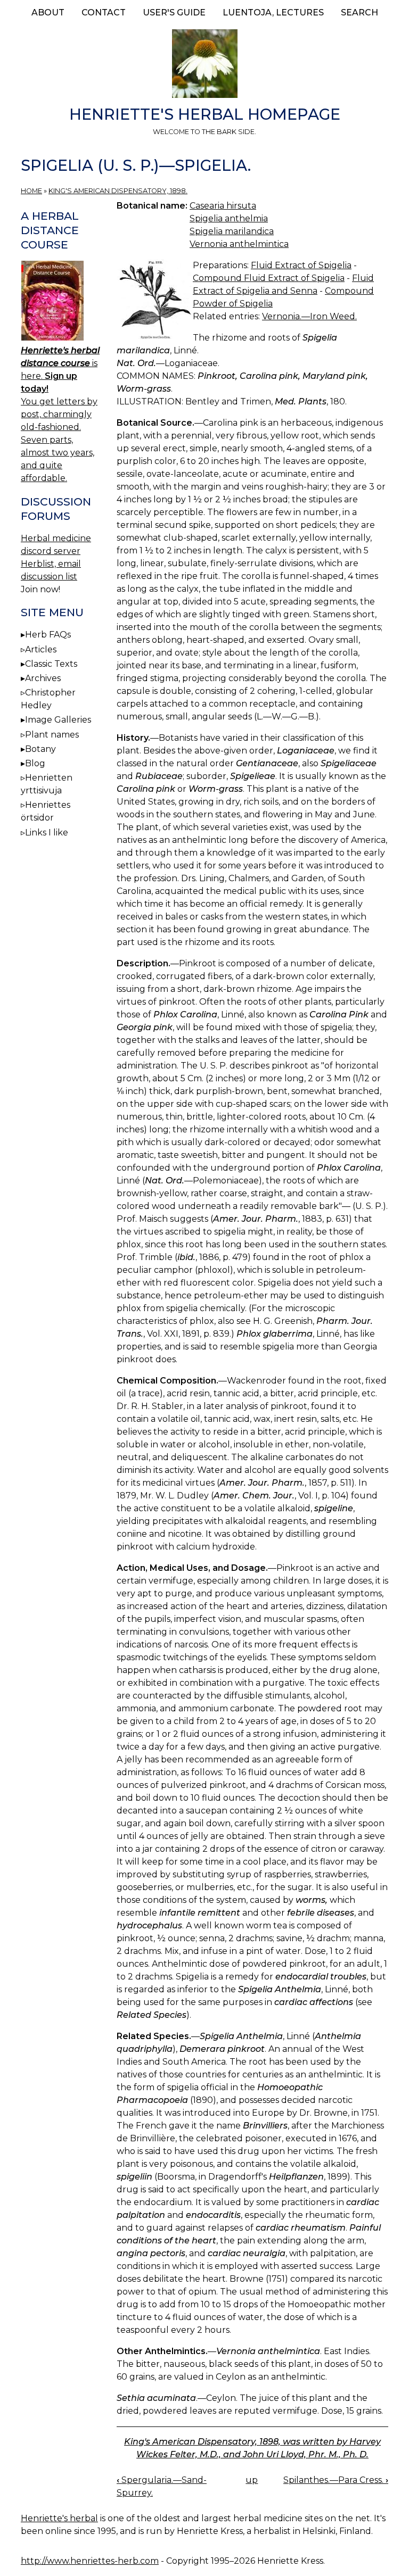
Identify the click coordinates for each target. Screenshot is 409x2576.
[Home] (204, 65)
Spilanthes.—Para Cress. (336, 2480)
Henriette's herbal (59, 2518)
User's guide (174, 13)
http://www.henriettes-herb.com (90, 2561)
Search (359, 13)
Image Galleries (58, 720)
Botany (40, 749)
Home (31, 191)
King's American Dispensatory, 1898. (118, 191)
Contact (104, 13)
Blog (35, 763)
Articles (41, 649)
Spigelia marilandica (232, 231)
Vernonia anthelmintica (239, 244)
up (252, 2480)
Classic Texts (51, 664)
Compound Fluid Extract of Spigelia (269, 278)
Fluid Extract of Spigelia (301, 265)
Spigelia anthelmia (229, 218)
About (48, 13)
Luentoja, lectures (273, 13)
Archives (43, 678)
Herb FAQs (48, 635)
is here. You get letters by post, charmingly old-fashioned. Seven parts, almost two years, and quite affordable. (60, 414)
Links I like (47, 833)
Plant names (52, 735)
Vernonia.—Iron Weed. (309, 316)
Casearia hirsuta (223, 206)
